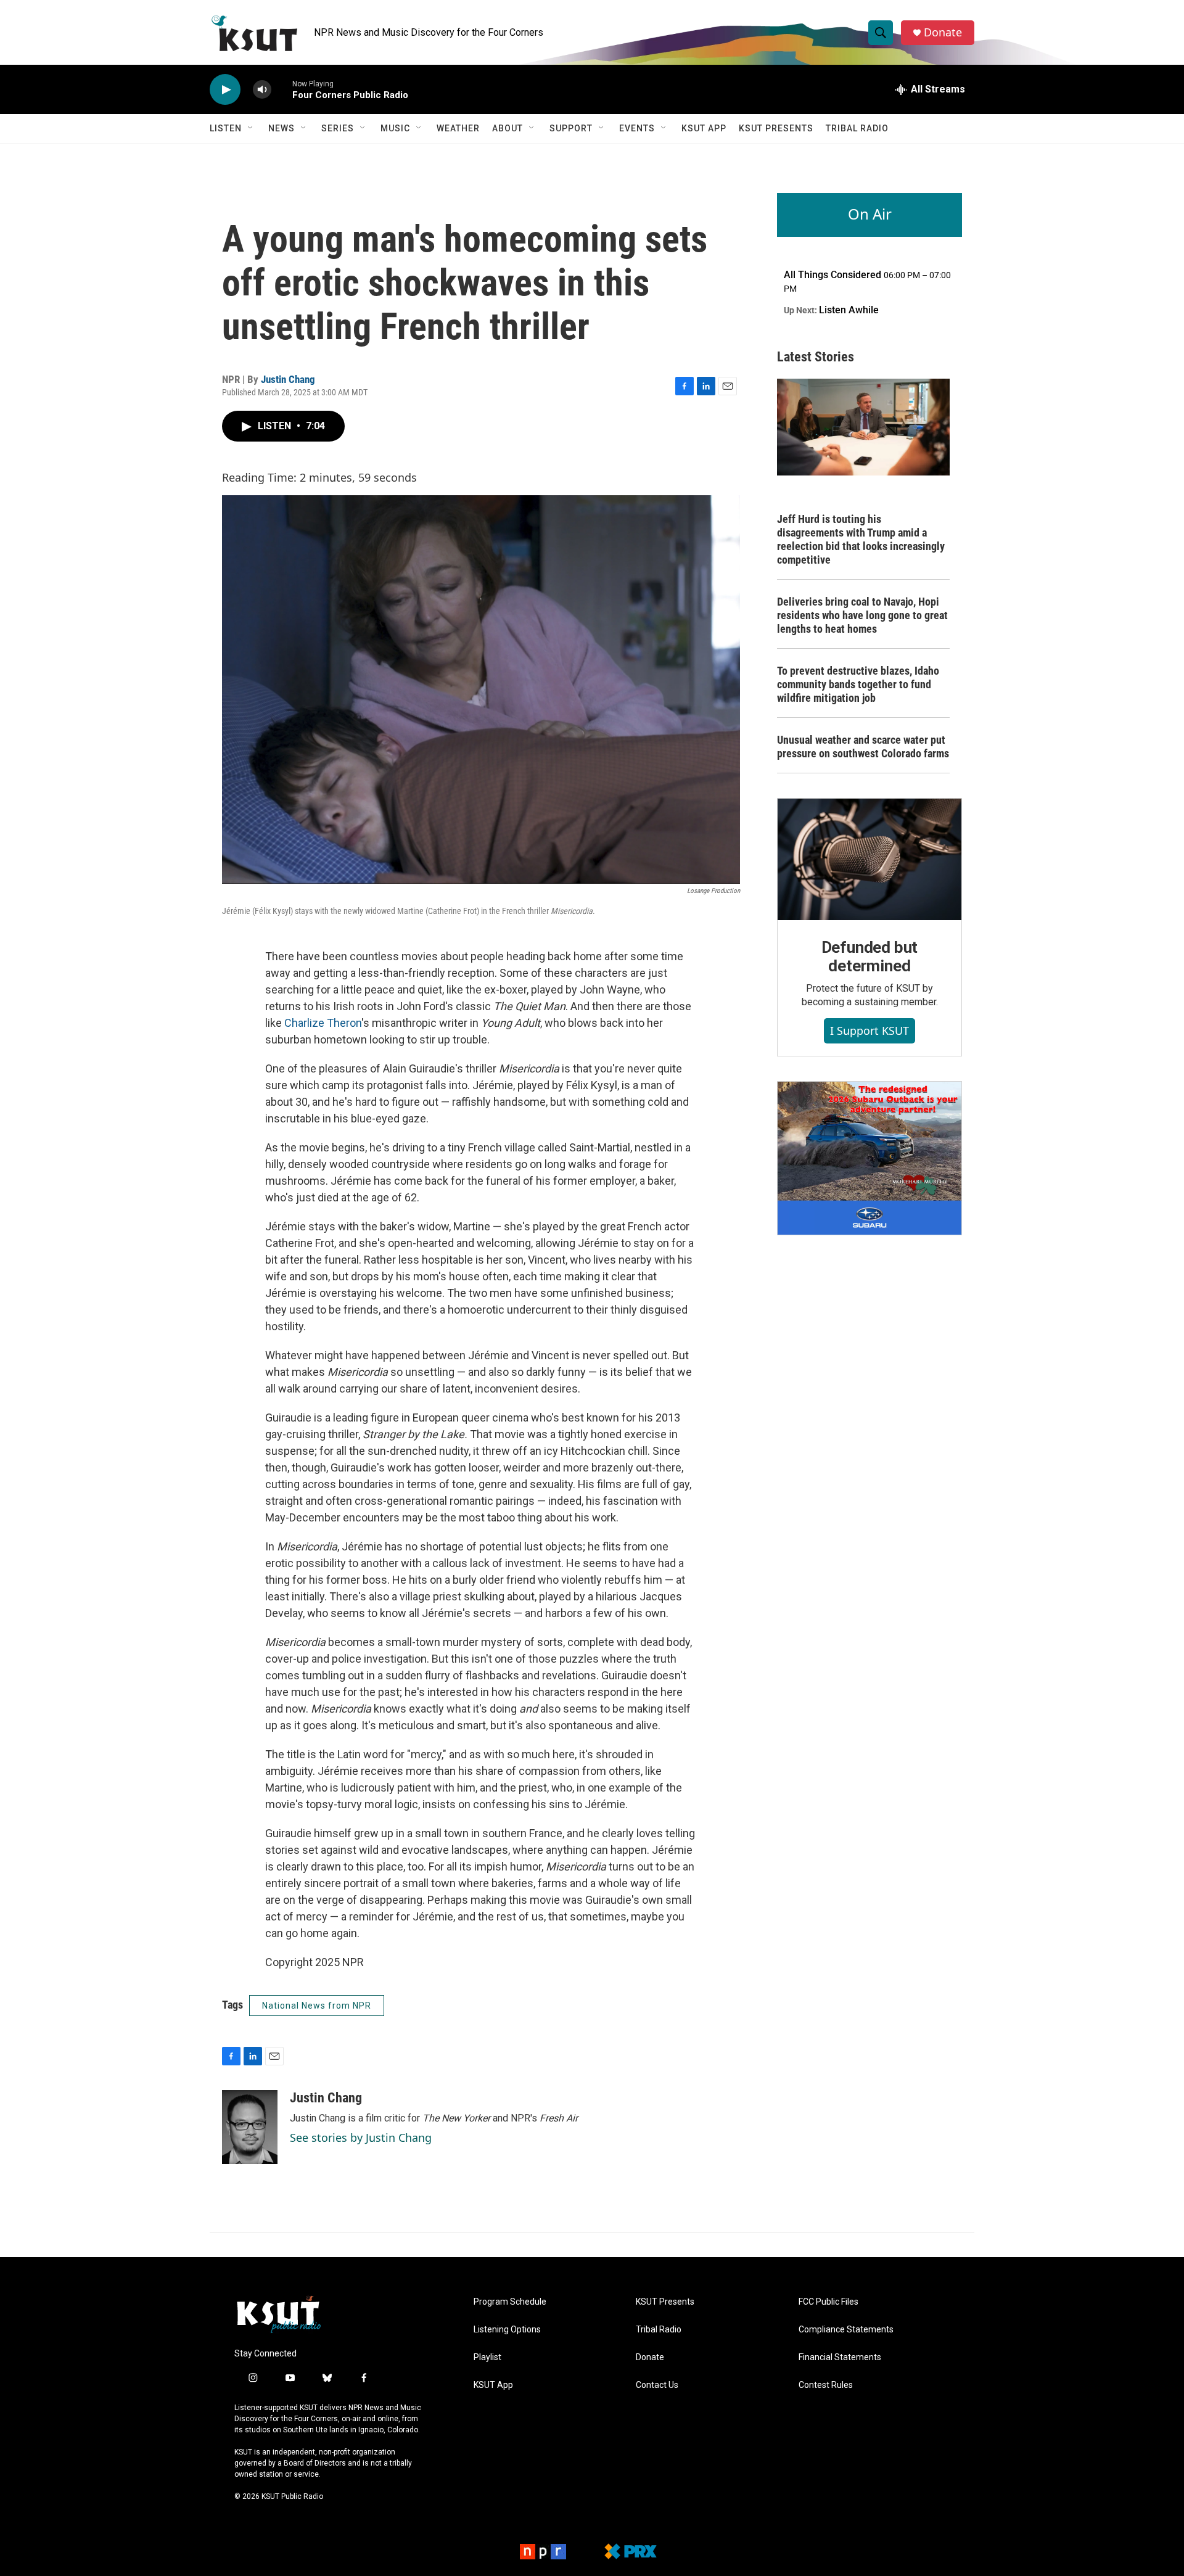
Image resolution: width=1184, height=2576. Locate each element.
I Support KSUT (869, 1031)
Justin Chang (288, 379)
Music (395, 128)
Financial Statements (840, 2357)
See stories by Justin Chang (361, 2138)
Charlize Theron (323, 1023)
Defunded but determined (870, 957)
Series (338, 128)
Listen (226, 128)
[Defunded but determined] (869, 860)
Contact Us (657, 2385)
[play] (225, 90)
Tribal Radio (857, 128)
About (508, 128)
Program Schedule (510, 2302)
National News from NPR (317, 2006)
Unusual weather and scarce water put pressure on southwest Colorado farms (863, 747)
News (282, 128)
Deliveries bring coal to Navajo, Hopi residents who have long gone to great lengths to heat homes (862, 615)
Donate (943, 32)
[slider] (282, 89)
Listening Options (507, 2330)
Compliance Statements (846, 2330)
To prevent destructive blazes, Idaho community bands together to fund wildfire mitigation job (858, 684)
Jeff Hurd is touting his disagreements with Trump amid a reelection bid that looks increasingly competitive (861, 539)
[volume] (262, 90)
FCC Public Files (828, 2302)
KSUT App (704, 128)
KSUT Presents (776, 128)
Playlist (487, 2357)
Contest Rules (826, 2385)
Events (637, 128)
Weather (458, 128)
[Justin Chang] (250, 2127)
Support (571, 128)
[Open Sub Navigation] (251, 128)
